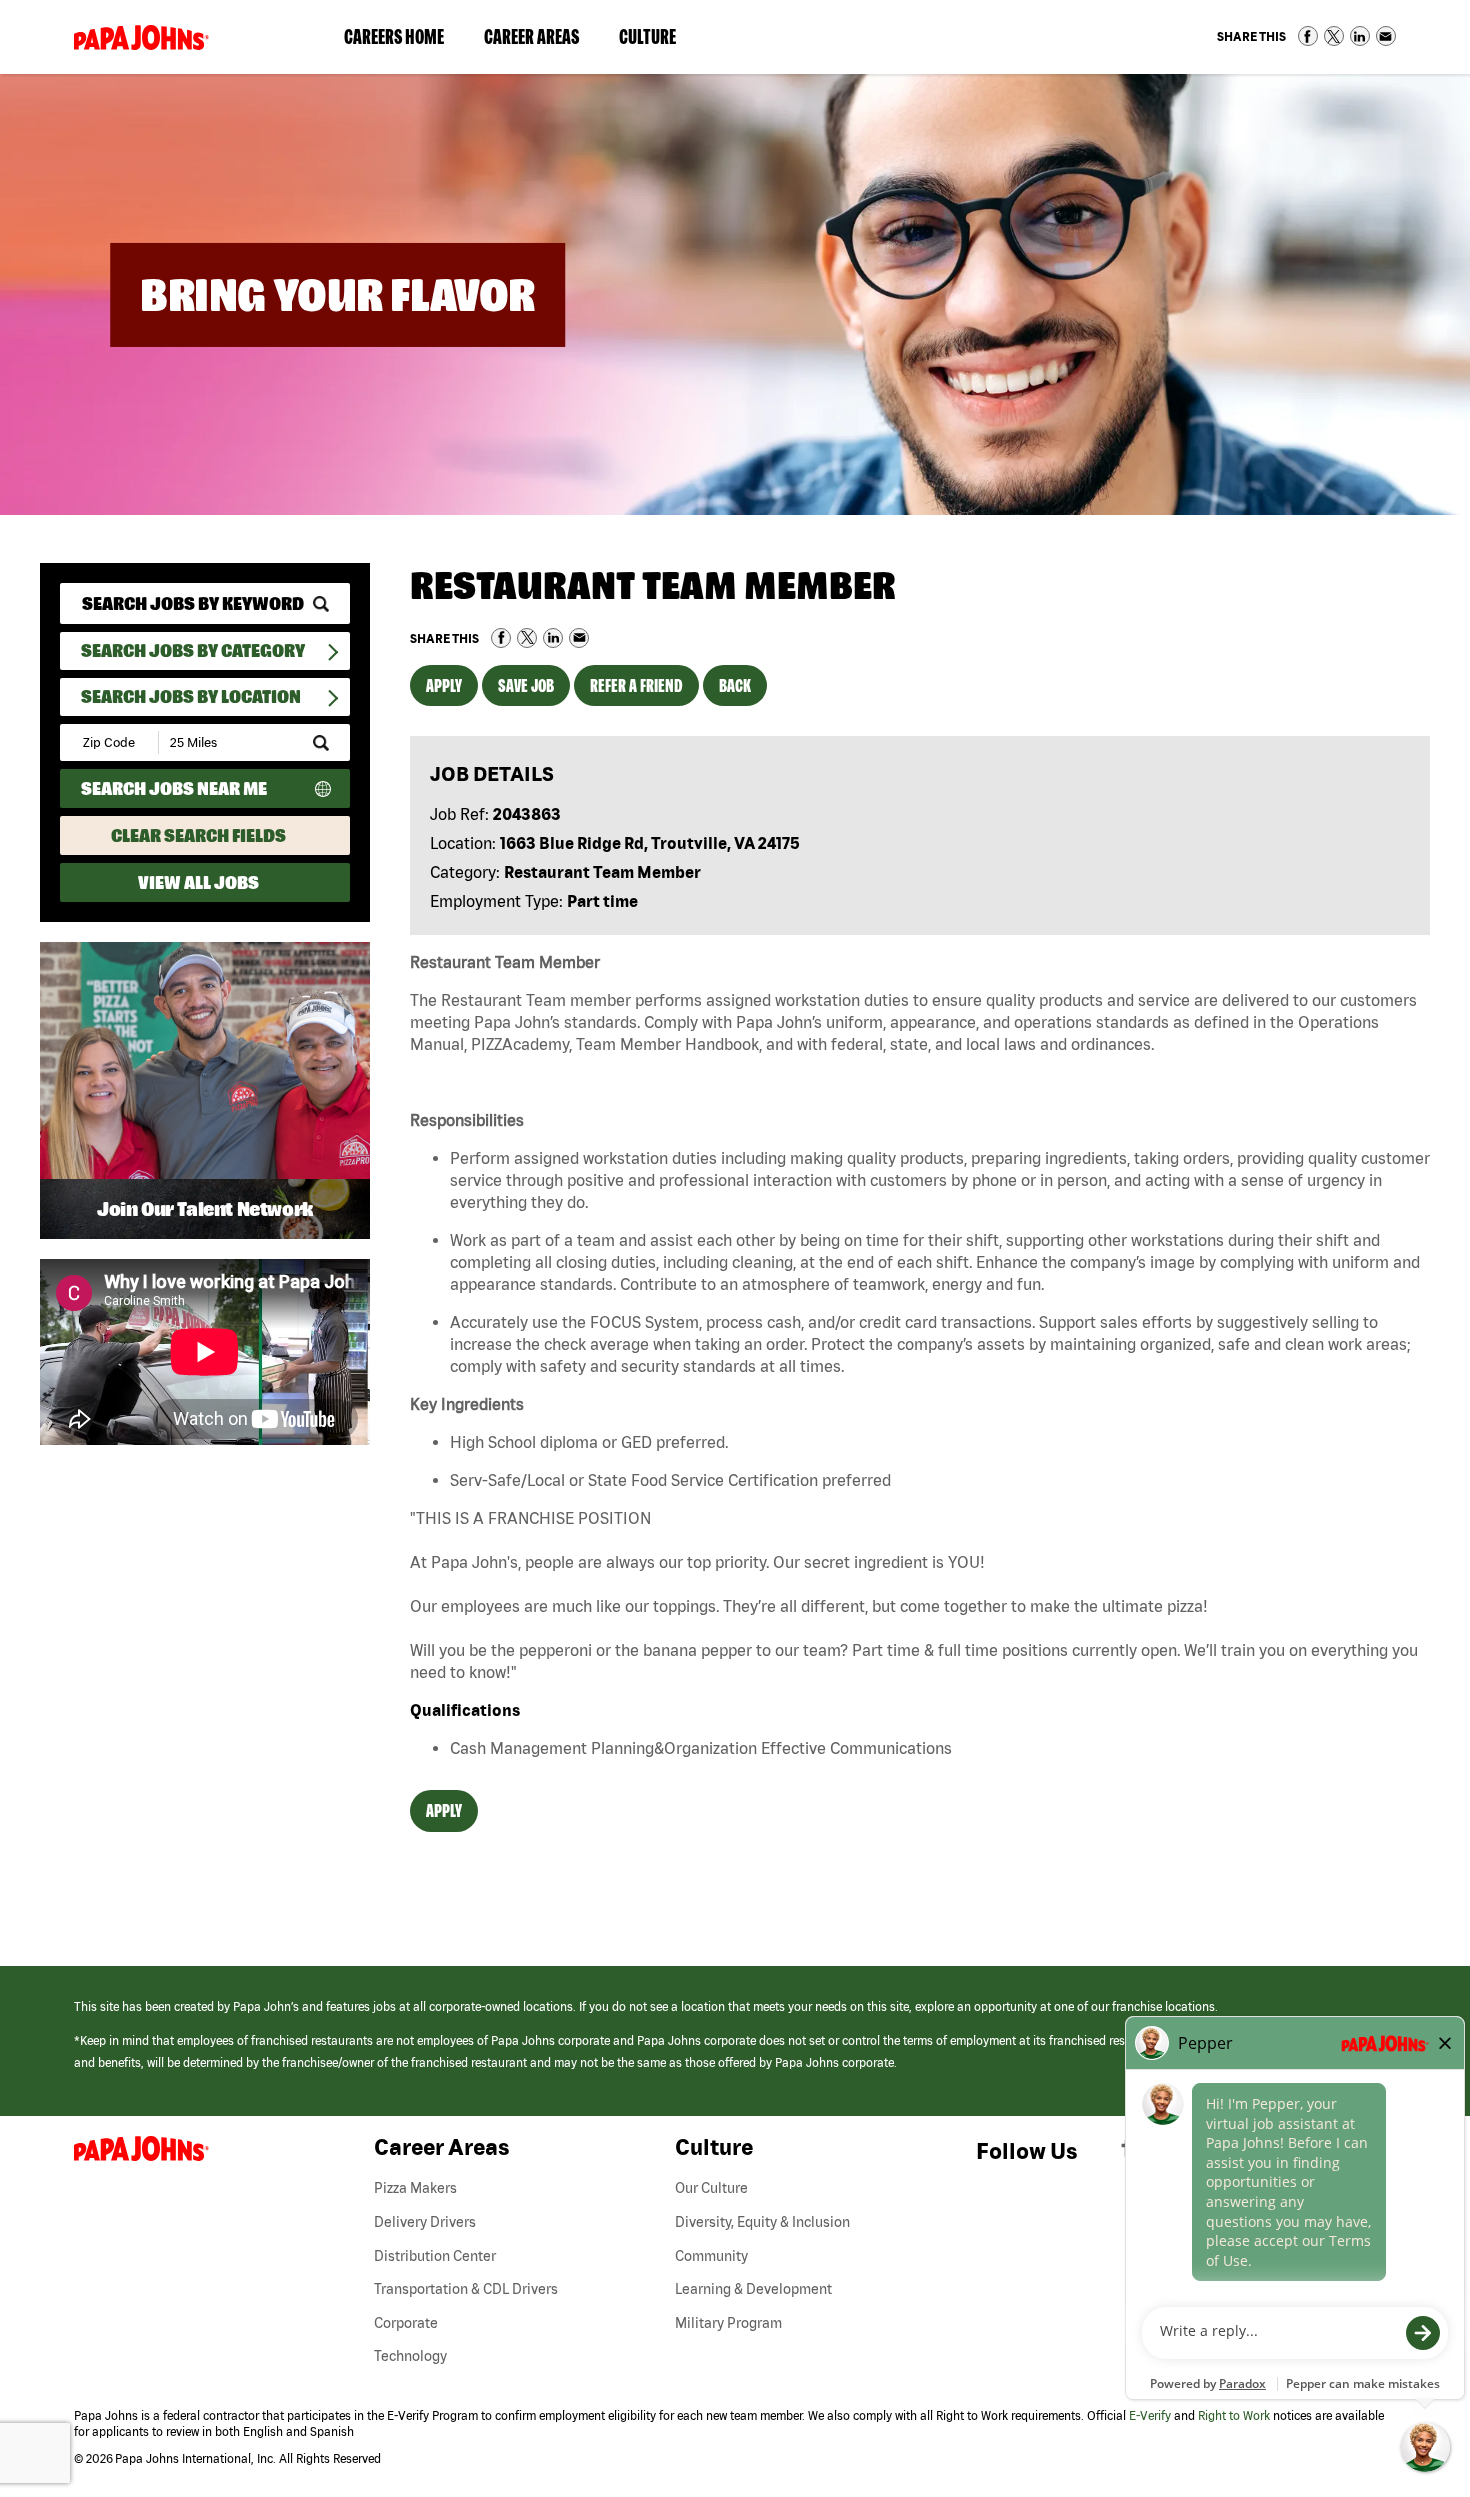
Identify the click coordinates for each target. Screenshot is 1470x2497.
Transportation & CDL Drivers (466, 2289)
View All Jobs (198, 882)
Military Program (728, 2323)
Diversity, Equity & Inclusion (762, 2222)
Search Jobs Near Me (174, 788)
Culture (657, 41)
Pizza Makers (415, 2188)
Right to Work (1234, 2415)
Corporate (406, 2323)
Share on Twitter (1334, 36)
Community (711, 2256)
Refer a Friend (636, 685)
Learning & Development (753, 2289)
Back (735, 685)
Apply (444, 685)
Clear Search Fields (198, 835)
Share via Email (1386, 36)
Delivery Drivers (425, 2222)
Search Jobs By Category (193, 650)
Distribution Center (435, 2256)
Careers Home (394, 36)
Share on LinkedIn (1360, 36)
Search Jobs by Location (191, 696)
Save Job (526, 685)
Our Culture (711, 2188)
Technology (410, 2356)
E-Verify (1150, 2415)
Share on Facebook (1308, 36)
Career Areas (541, 41)
